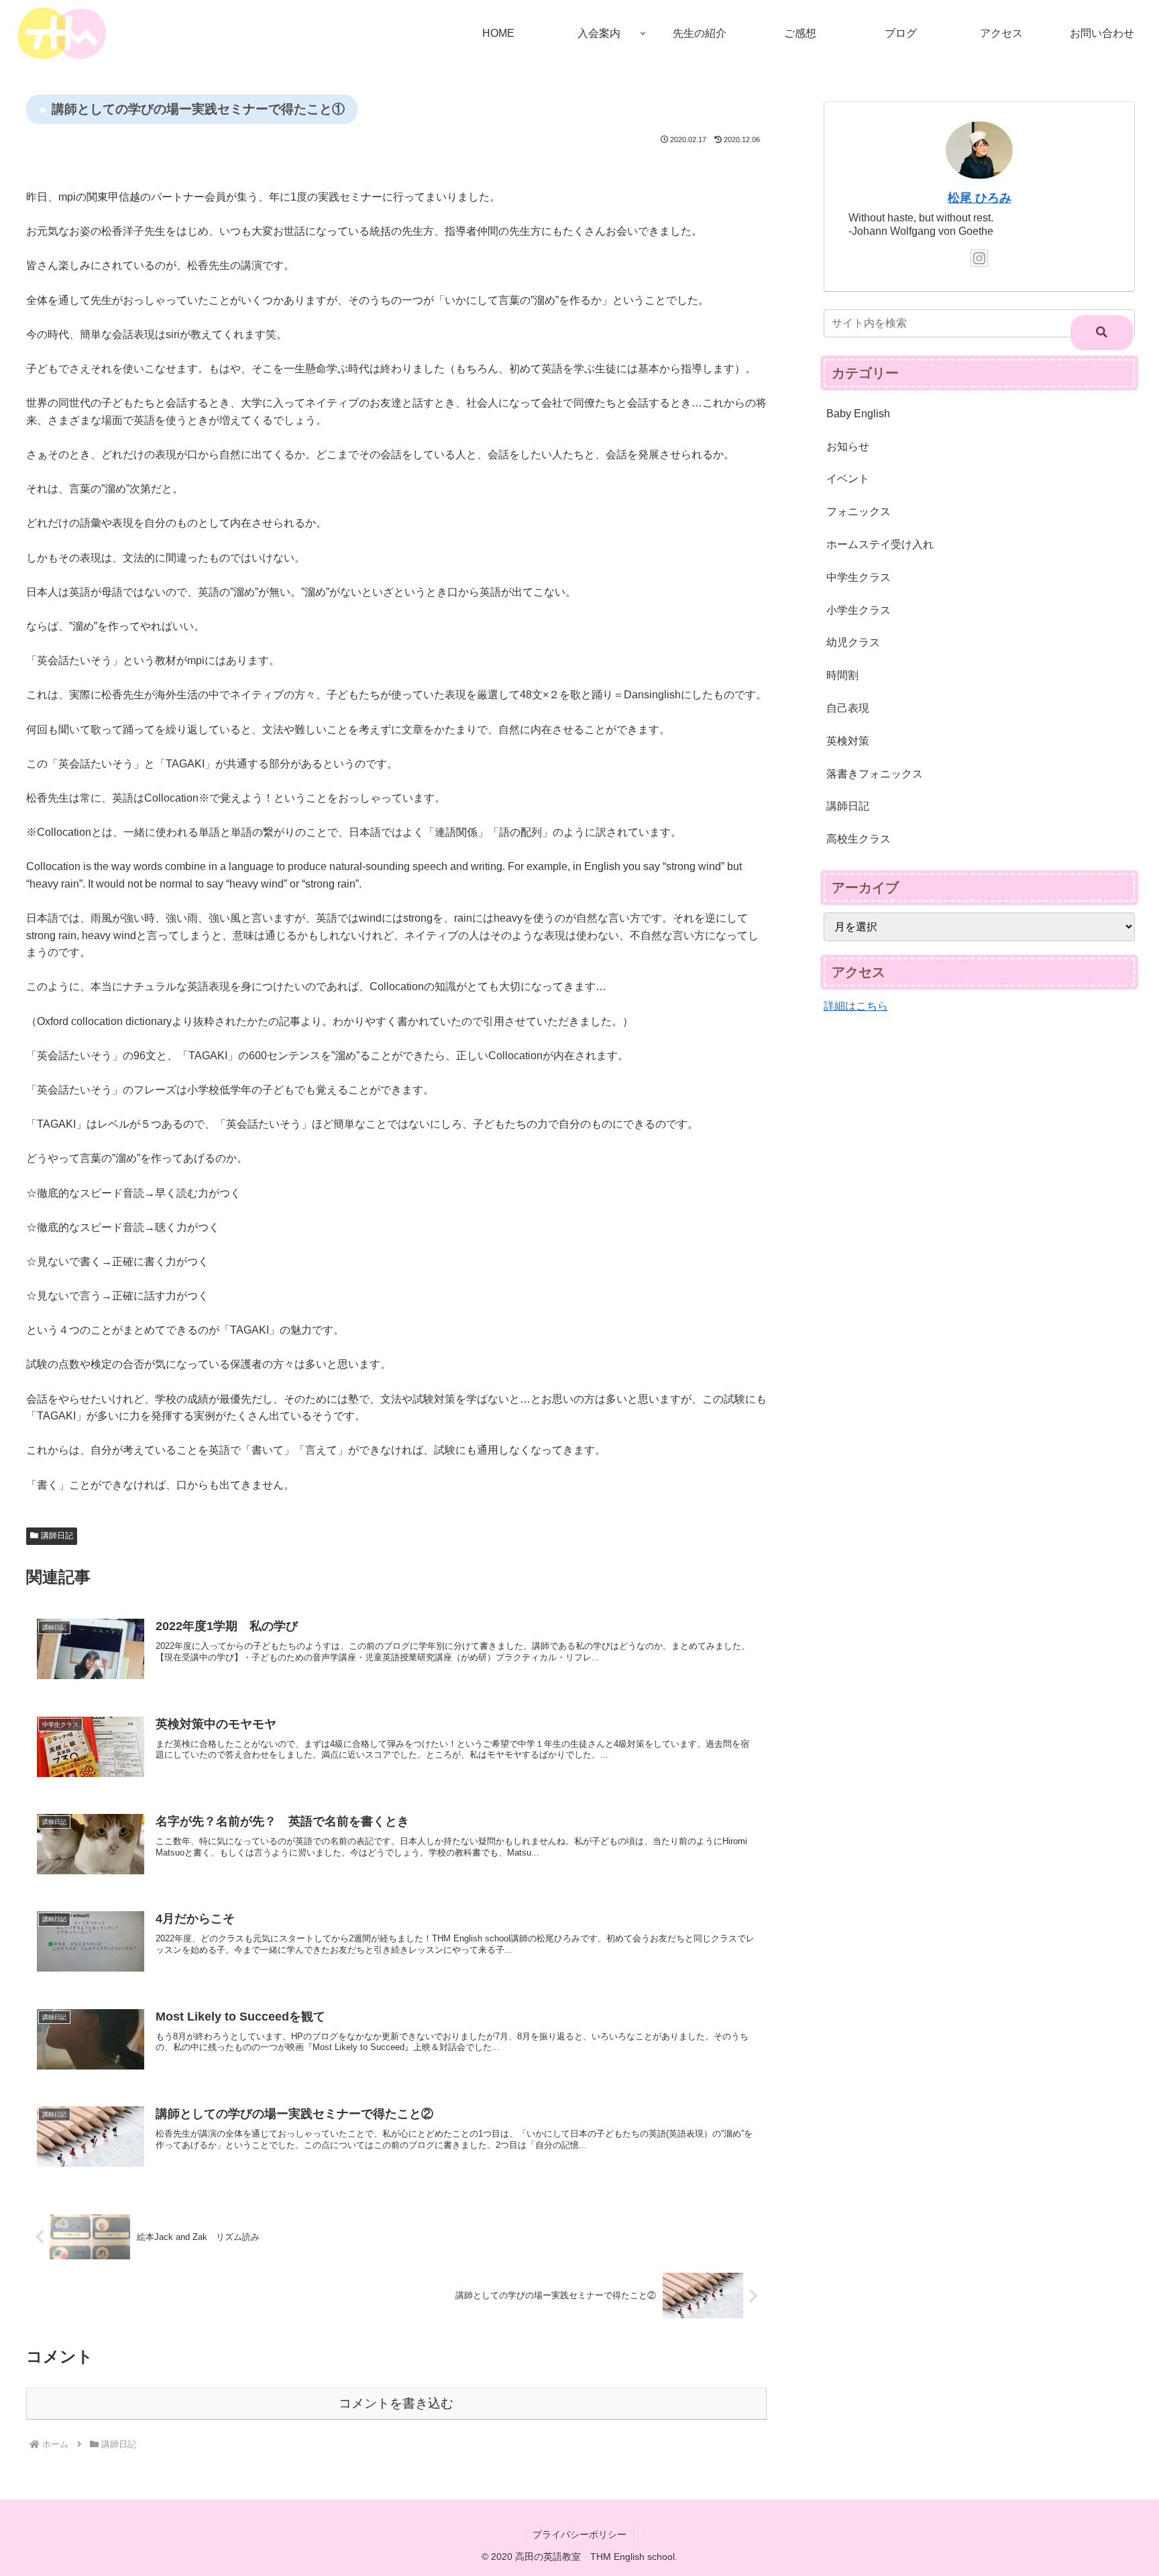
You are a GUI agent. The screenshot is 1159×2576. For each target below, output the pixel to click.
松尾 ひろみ (980, 198)
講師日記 (57, 1536)
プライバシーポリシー (579, 2534)
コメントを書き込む (396, 2403)
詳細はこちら (856, 1006)
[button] (1102, 333)
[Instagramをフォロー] (979, 258)
